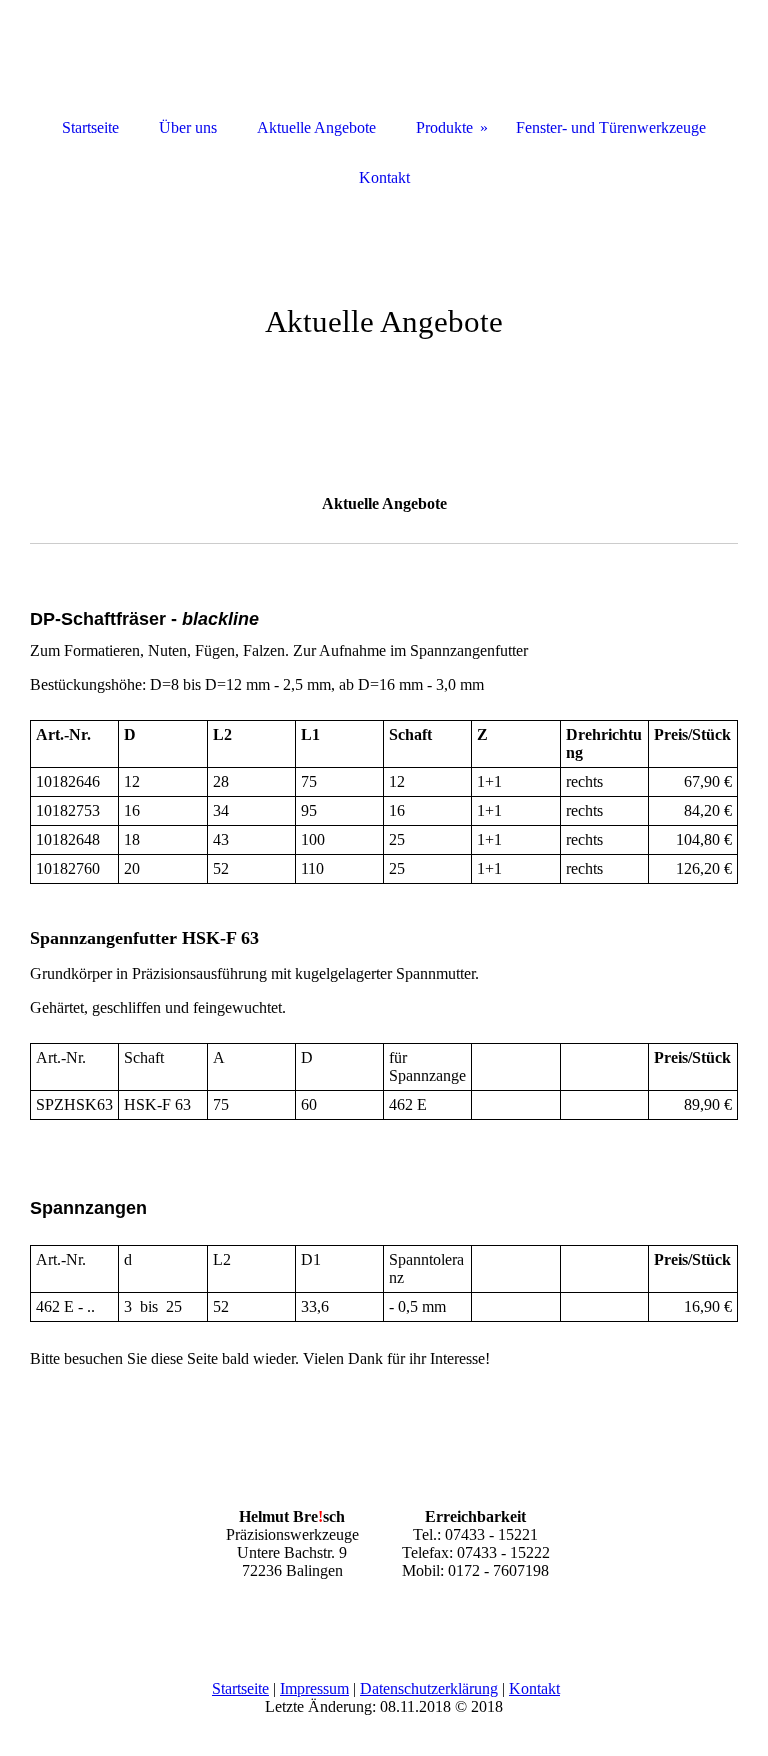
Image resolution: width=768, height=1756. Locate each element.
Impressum (314, 1688)
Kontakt (534, 1688)
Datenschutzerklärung (429, 1688)
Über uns (188, 127)
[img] (384, 300)
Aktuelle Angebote (316, 127)
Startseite (240, 1688)
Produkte (444, 127)
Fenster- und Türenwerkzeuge (611, 127)
